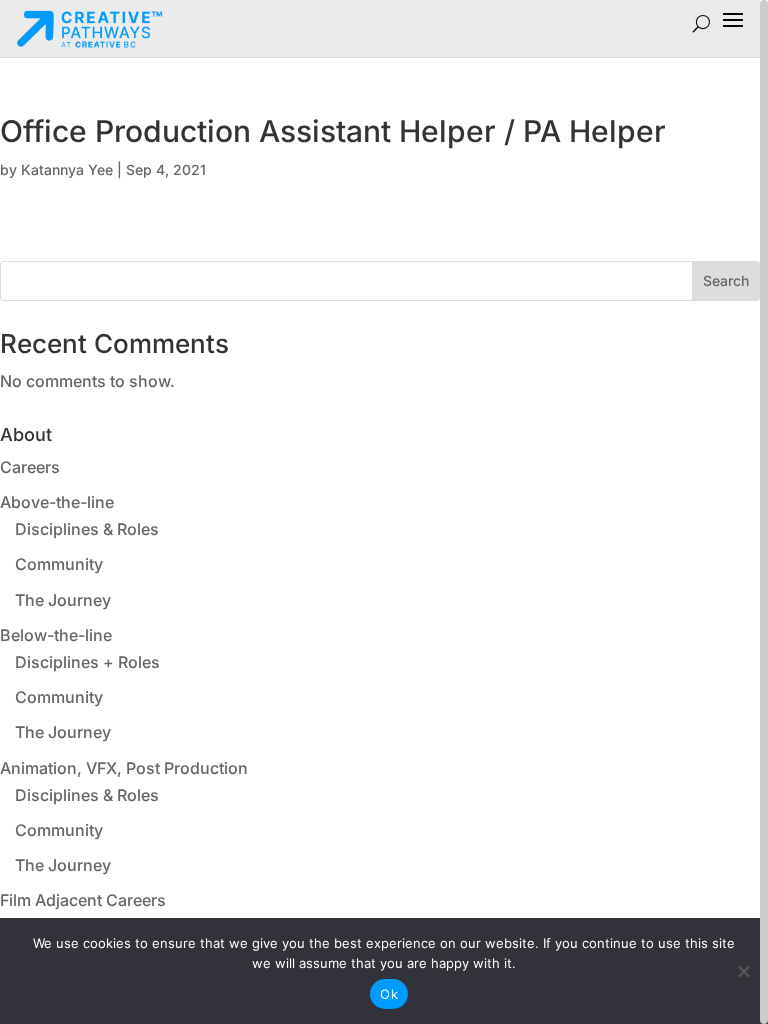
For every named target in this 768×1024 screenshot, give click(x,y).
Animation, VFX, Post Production (124, 768)
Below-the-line (56, 635)
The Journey (63, 600)
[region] (384, 512)
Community (59, 564)
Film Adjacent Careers (83, 900)
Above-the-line (57, 502)
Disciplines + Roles (87, 662)
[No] (743, 971)
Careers (30, 467)
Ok (389, 994)
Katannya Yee (67, 169)
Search (726, 280)
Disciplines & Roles (87, 529)
